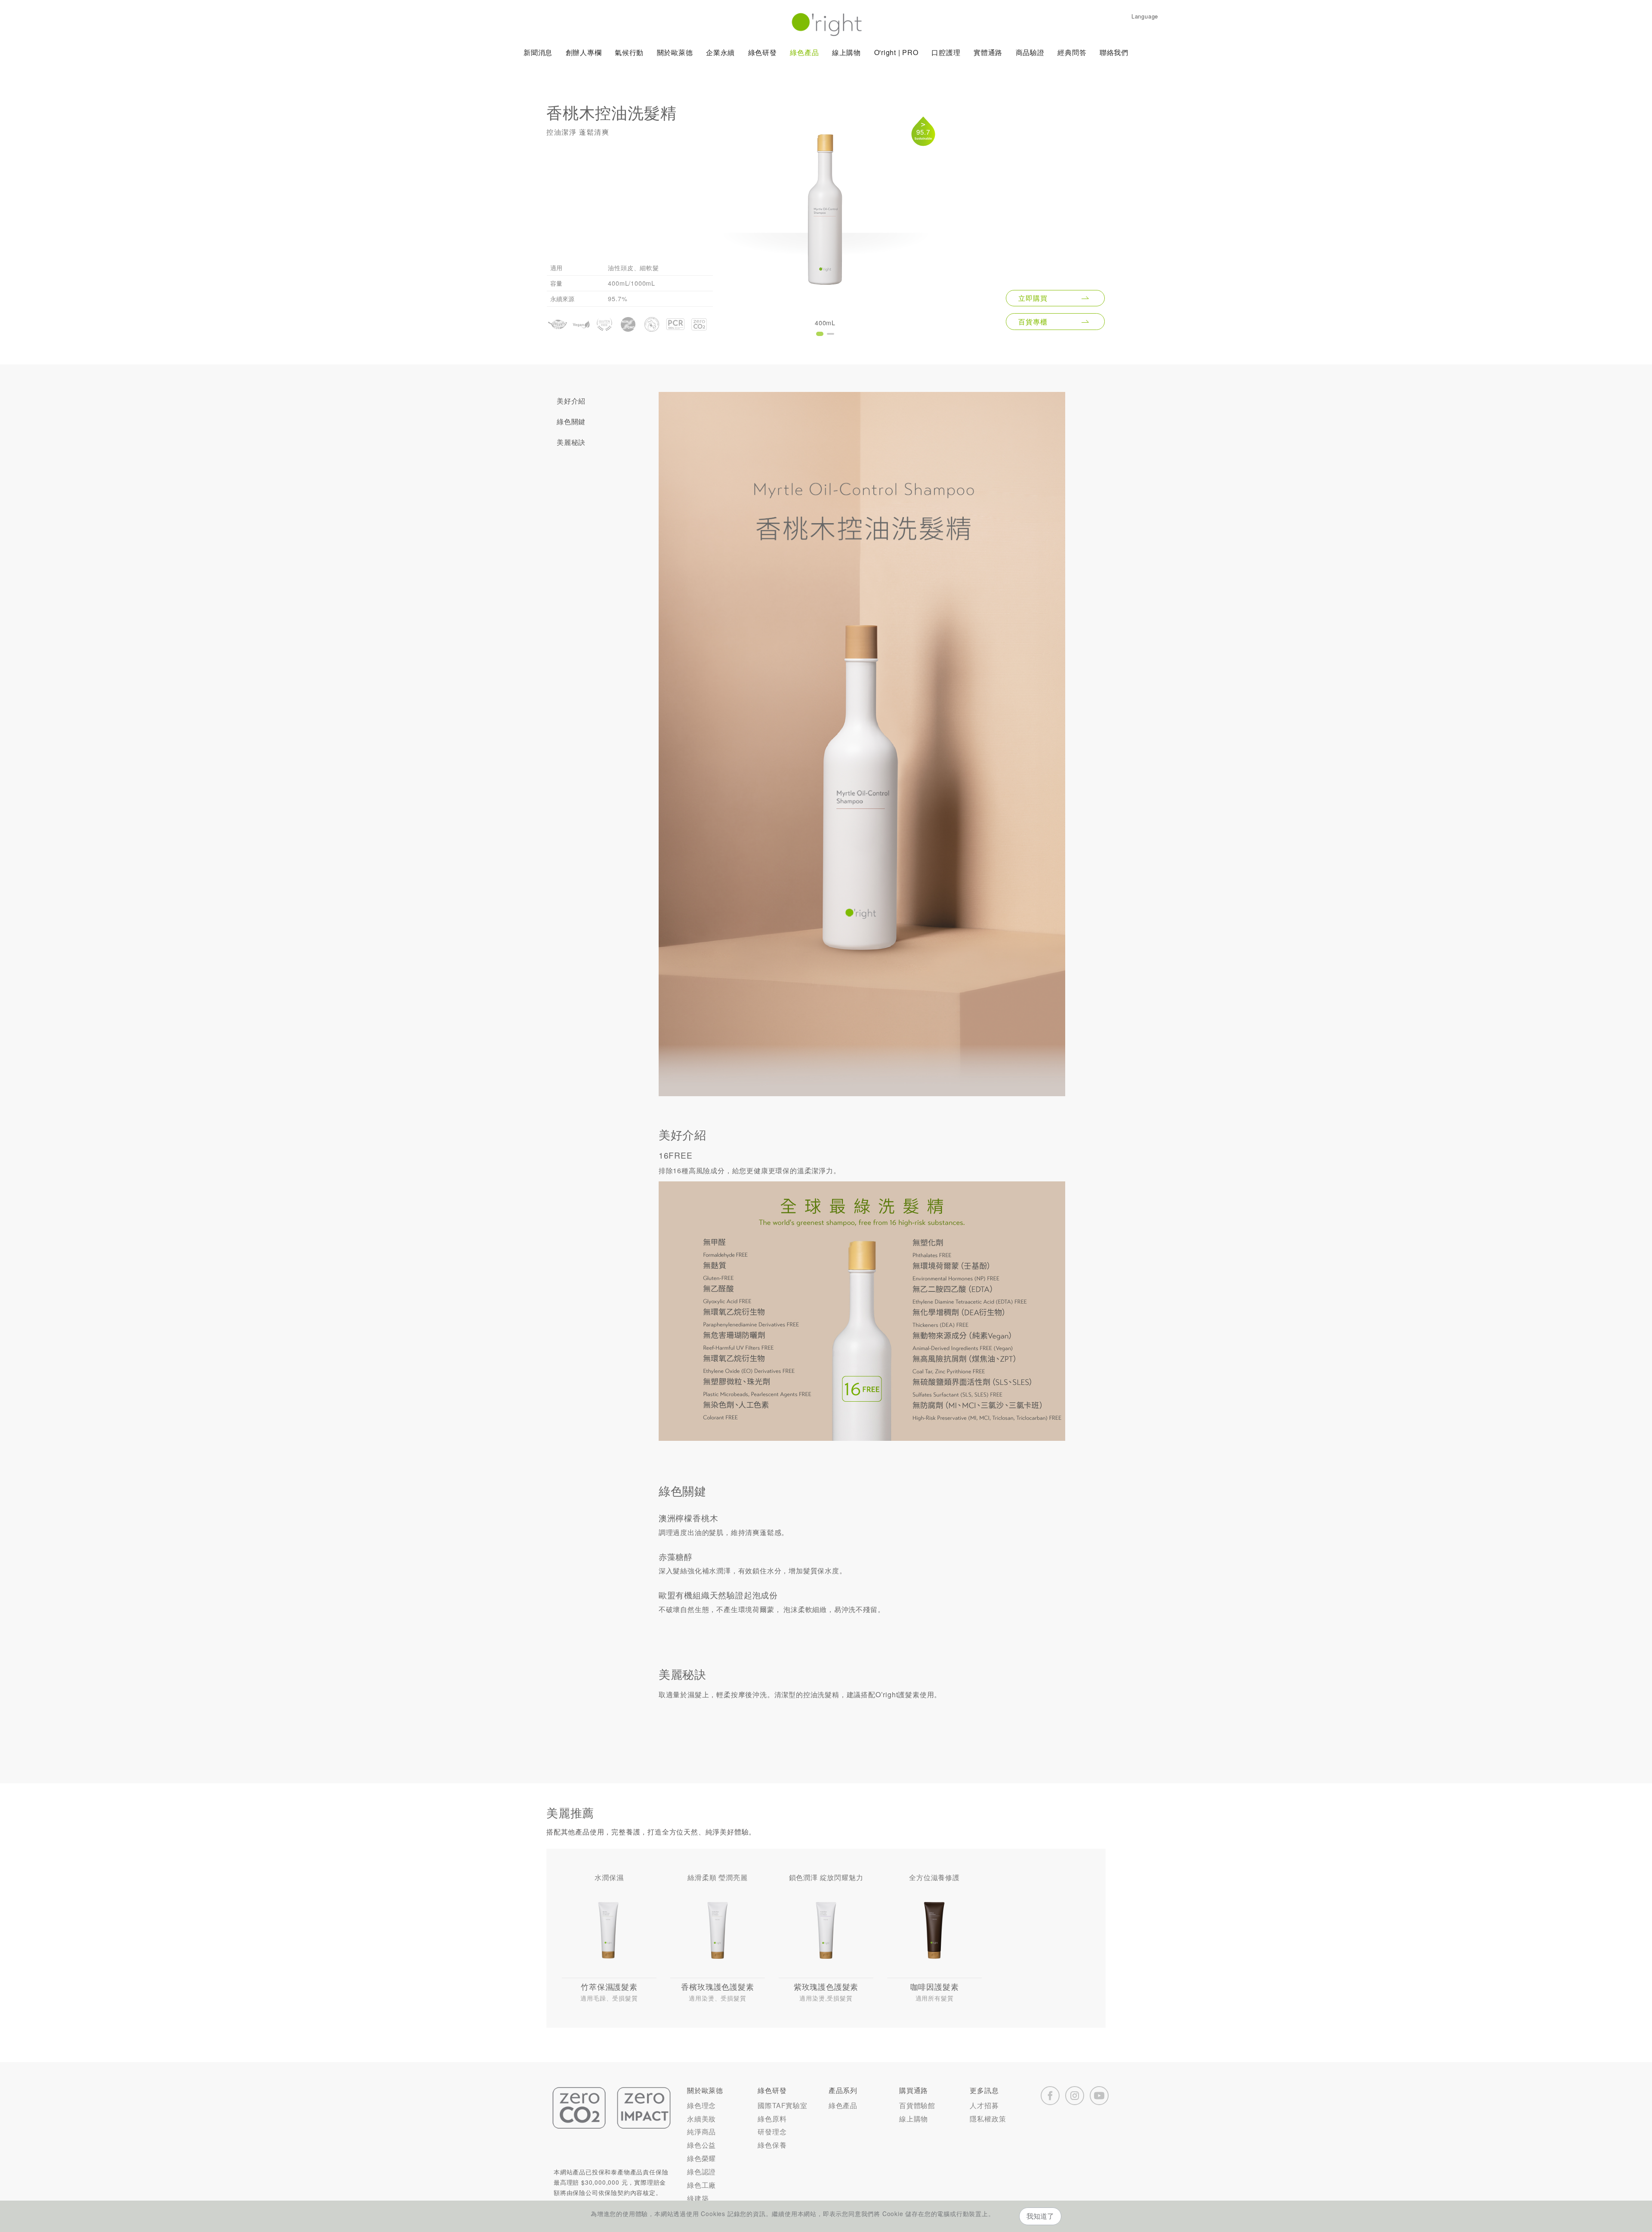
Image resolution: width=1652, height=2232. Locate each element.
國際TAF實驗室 (782, 2105)
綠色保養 (772, 2145)
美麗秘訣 (571, 442)
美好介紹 (571, 401)
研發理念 (772, 2132)
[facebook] (1050, 2096)
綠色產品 (843, 2105)
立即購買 (1033, 298)
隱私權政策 (988, 2119)
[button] (820, 334)
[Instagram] (1075, 2096)
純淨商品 (701, 2132)
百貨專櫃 (1033, 322)
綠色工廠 (701, 2185)
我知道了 (1040, 2216)
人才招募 (984, 2105)
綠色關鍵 (571, 421)
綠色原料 (772, 2119)
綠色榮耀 (701, 2158)
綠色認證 (701, 2172)
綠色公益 (701, 2145)
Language (1145, 16)
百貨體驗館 (917, 2105)
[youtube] (1099, 2096)
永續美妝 (701, 2119)
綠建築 (698, 2198)
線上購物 (914, 2119)
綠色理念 (701, 2105)
